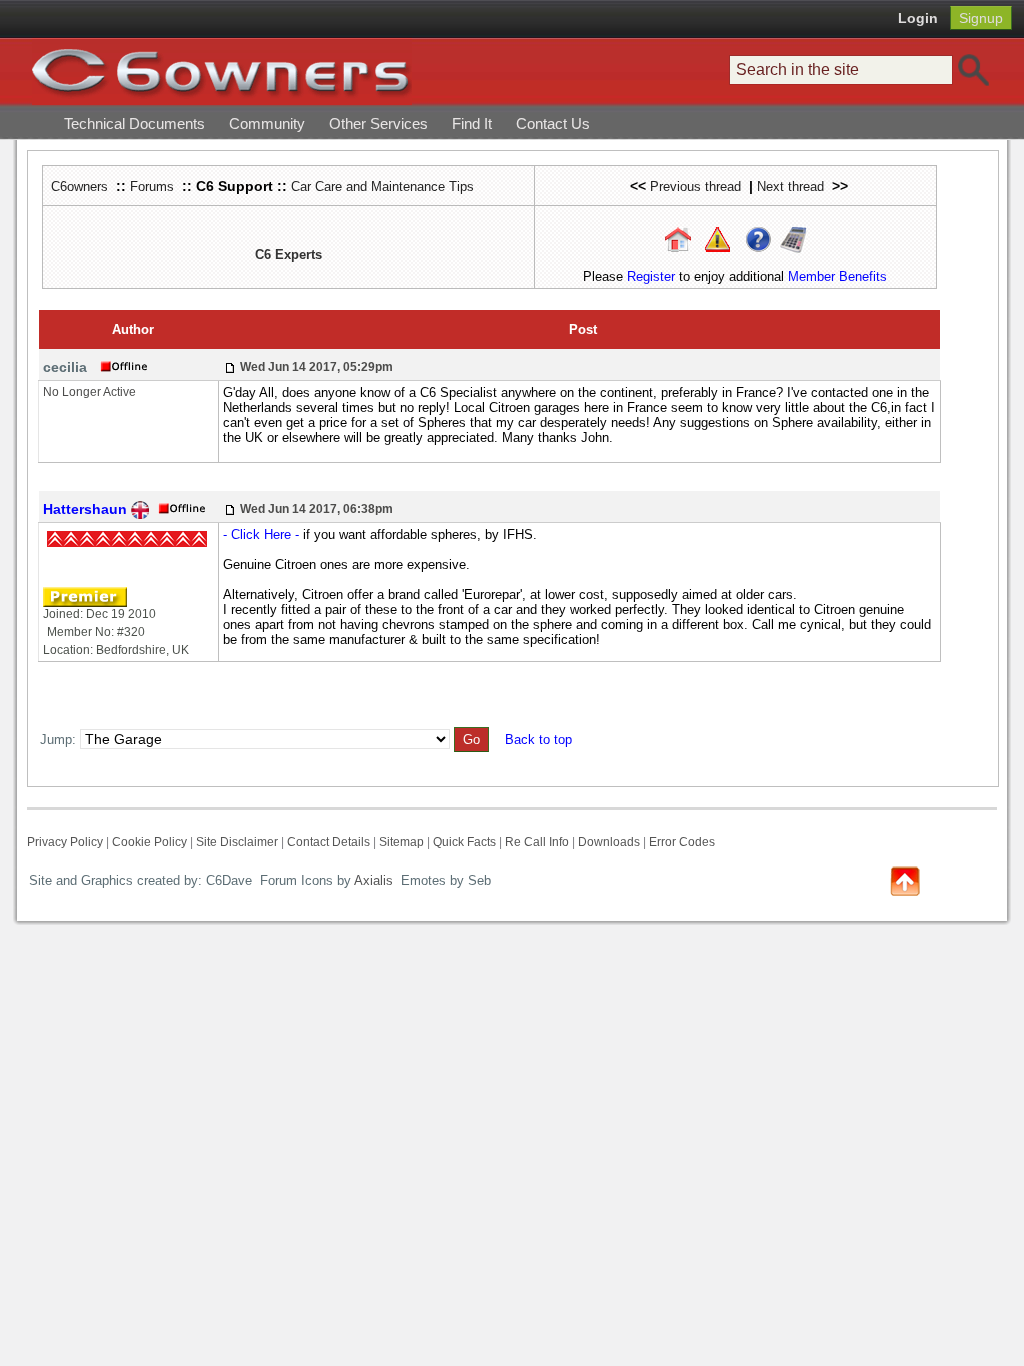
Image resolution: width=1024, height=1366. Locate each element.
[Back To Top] (905, 880)
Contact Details (328, 842)
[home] (222, 71)
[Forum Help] (758, 238)
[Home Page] (678, 238)
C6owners (79, 186)
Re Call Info (537, 842)
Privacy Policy (65, 842)
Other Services (378, 123)
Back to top (538, 739)
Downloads (609, 842)
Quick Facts (466, 842)
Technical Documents (134, 123)
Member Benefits (837, 276)
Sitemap (401, 842)
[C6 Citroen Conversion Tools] (793, 238)
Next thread (790, 186)
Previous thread (695, 186)
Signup (981, 18)
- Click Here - (261, 534)
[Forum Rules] (717, 238)
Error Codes (682, 842)
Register (651, 276)
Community (267, 123)
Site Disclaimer (237, 842)
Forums (152, 186)
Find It (472, 123)
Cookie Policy (149, 842)
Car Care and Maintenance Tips (382, 186)
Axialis (373, 880)
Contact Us (553, 123)
